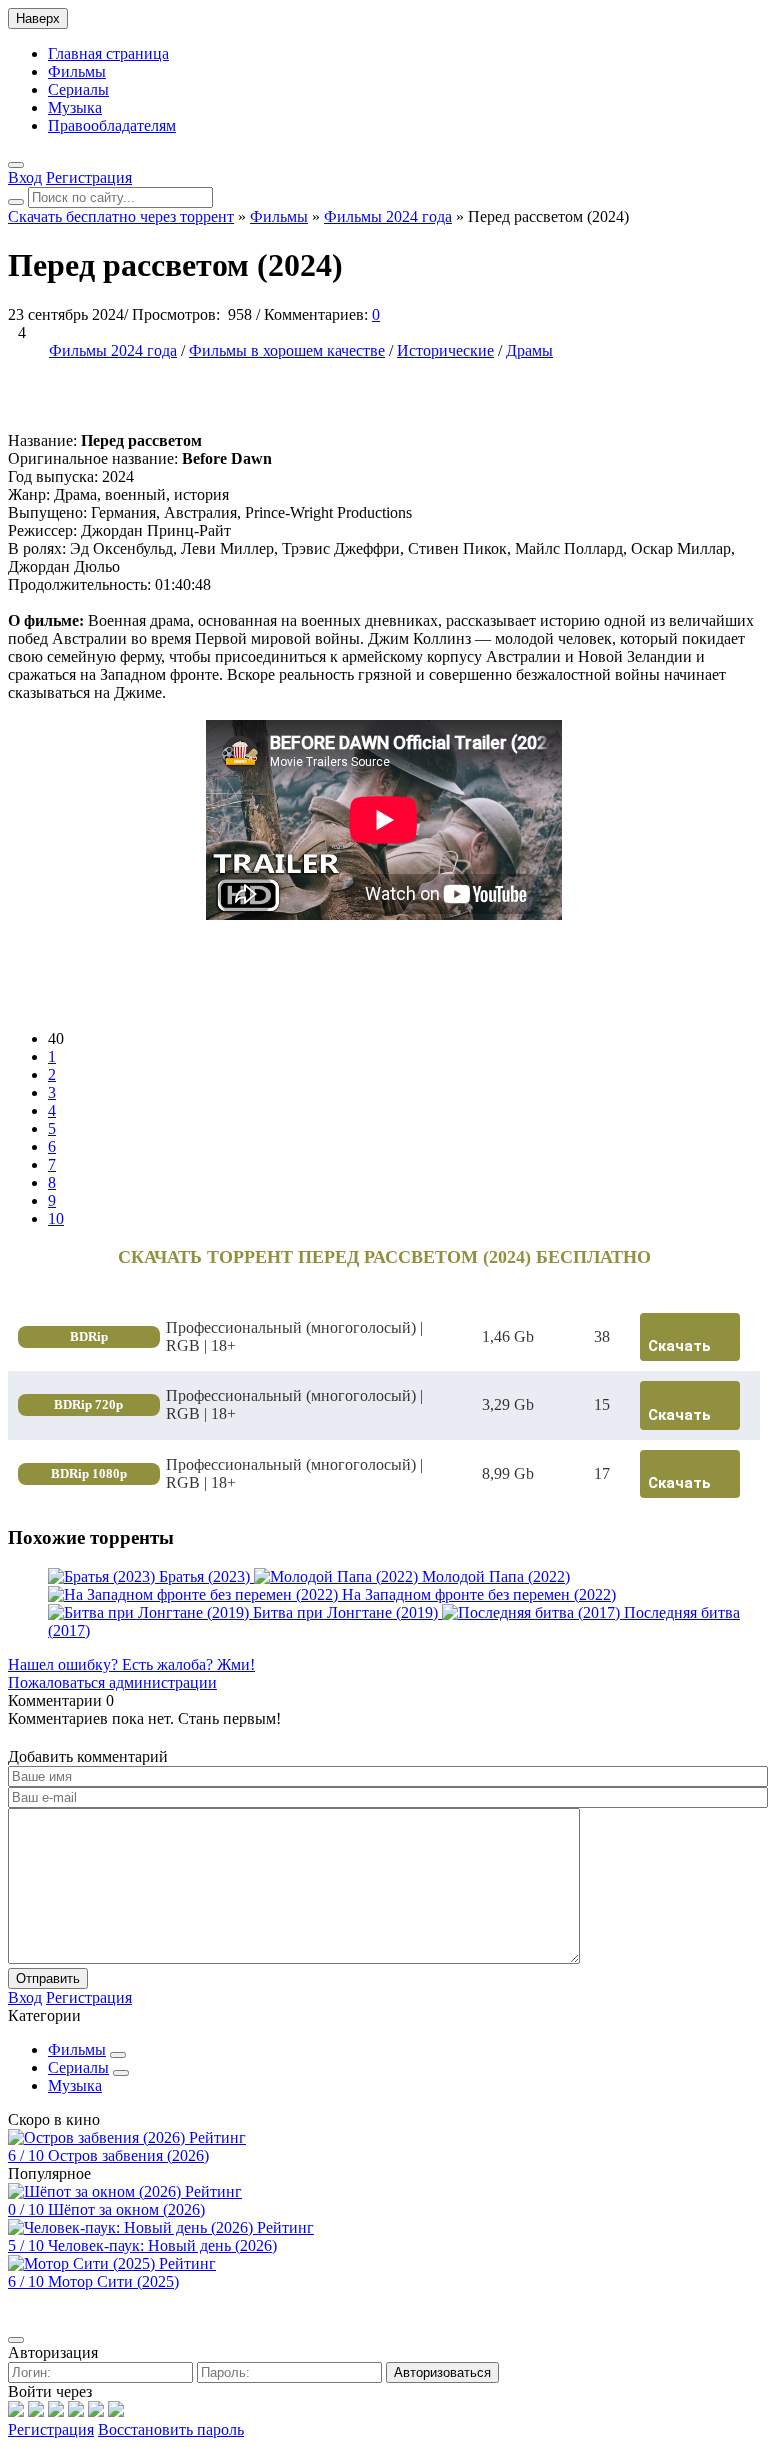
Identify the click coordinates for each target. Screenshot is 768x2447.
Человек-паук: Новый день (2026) (162, 2245)
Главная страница (108, 53)
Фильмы (77, 71)
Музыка (75, 107)
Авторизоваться (442, 2372)
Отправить (48, 1978)
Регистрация (51, 2429)
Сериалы (78, 89)
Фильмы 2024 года (113, 350)
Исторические (445, 350)
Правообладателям (112, 125)
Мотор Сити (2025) (113, 2281)
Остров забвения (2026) (128, 2155)
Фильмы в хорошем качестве (287, 350)
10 (56, 1218)
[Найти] (16, 202)
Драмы (529, 350)
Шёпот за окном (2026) (126, 2209)
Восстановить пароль (171, 2429)
